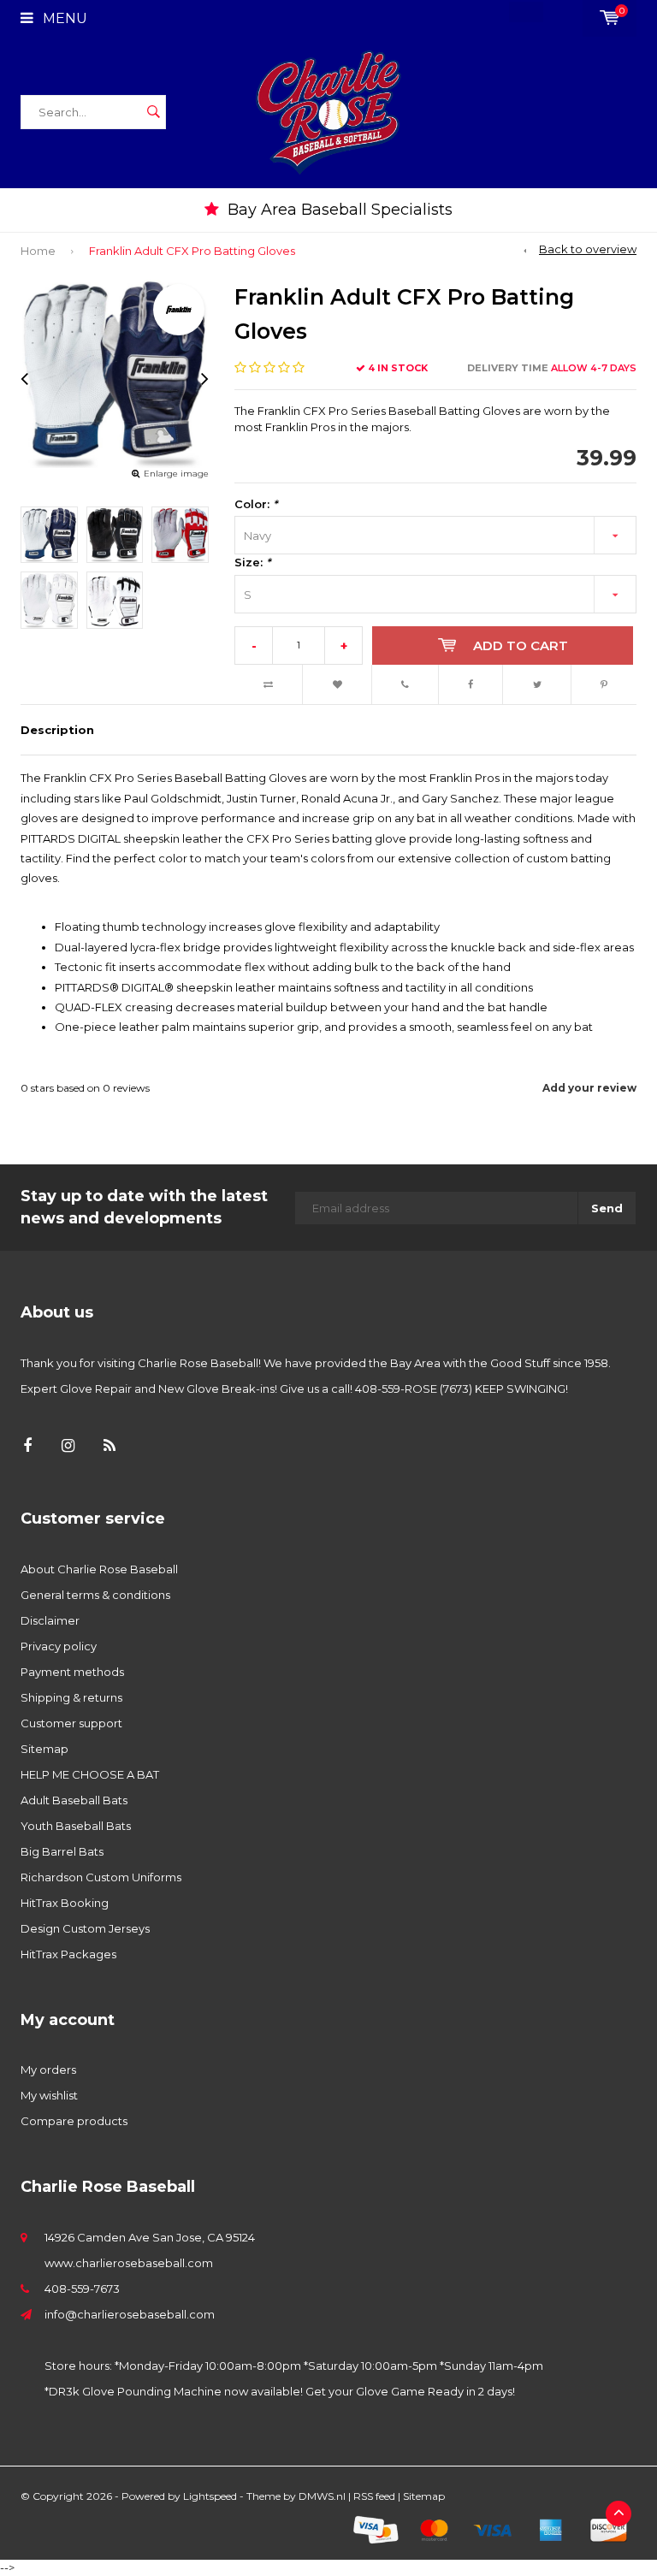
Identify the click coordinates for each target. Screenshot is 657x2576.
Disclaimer (50, 1620)
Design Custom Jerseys (85, 1928)
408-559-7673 (82, 2289)
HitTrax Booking (65, 1903)
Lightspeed (210, 2496)
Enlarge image (176, 474)
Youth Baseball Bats (76, 1826)
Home (38, 251)
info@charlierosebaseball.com (130, 2314)
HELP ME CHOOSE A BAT (90, 1774)
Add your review (589, 1088)
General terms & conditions (95, 1595)
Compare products (74, 2121)
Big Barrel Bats (62, 1851)
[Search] (153, 112)
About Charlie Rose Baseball (99, 1569)
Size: (252, 562)
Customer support (71, 1723)
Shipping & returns (71, 1697)
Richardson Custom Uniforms (101, 1877)
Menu (63, 18)
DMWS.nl (322, 2496)
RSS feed (374, 2496)
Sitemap (44, 1749)
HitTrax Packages (68, 1954)
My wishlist (49, 2095)
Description (57, 730)
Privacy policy (59, 1646)
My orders (48, 2070)
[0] (610, 18)
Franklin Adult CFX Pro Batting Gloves (192, 251)
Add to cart (521, 645)
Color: (256, 504)
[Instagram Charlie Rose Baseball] (68, 1446)
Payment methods (72, 1672)
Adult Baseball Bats (74, 1800)
